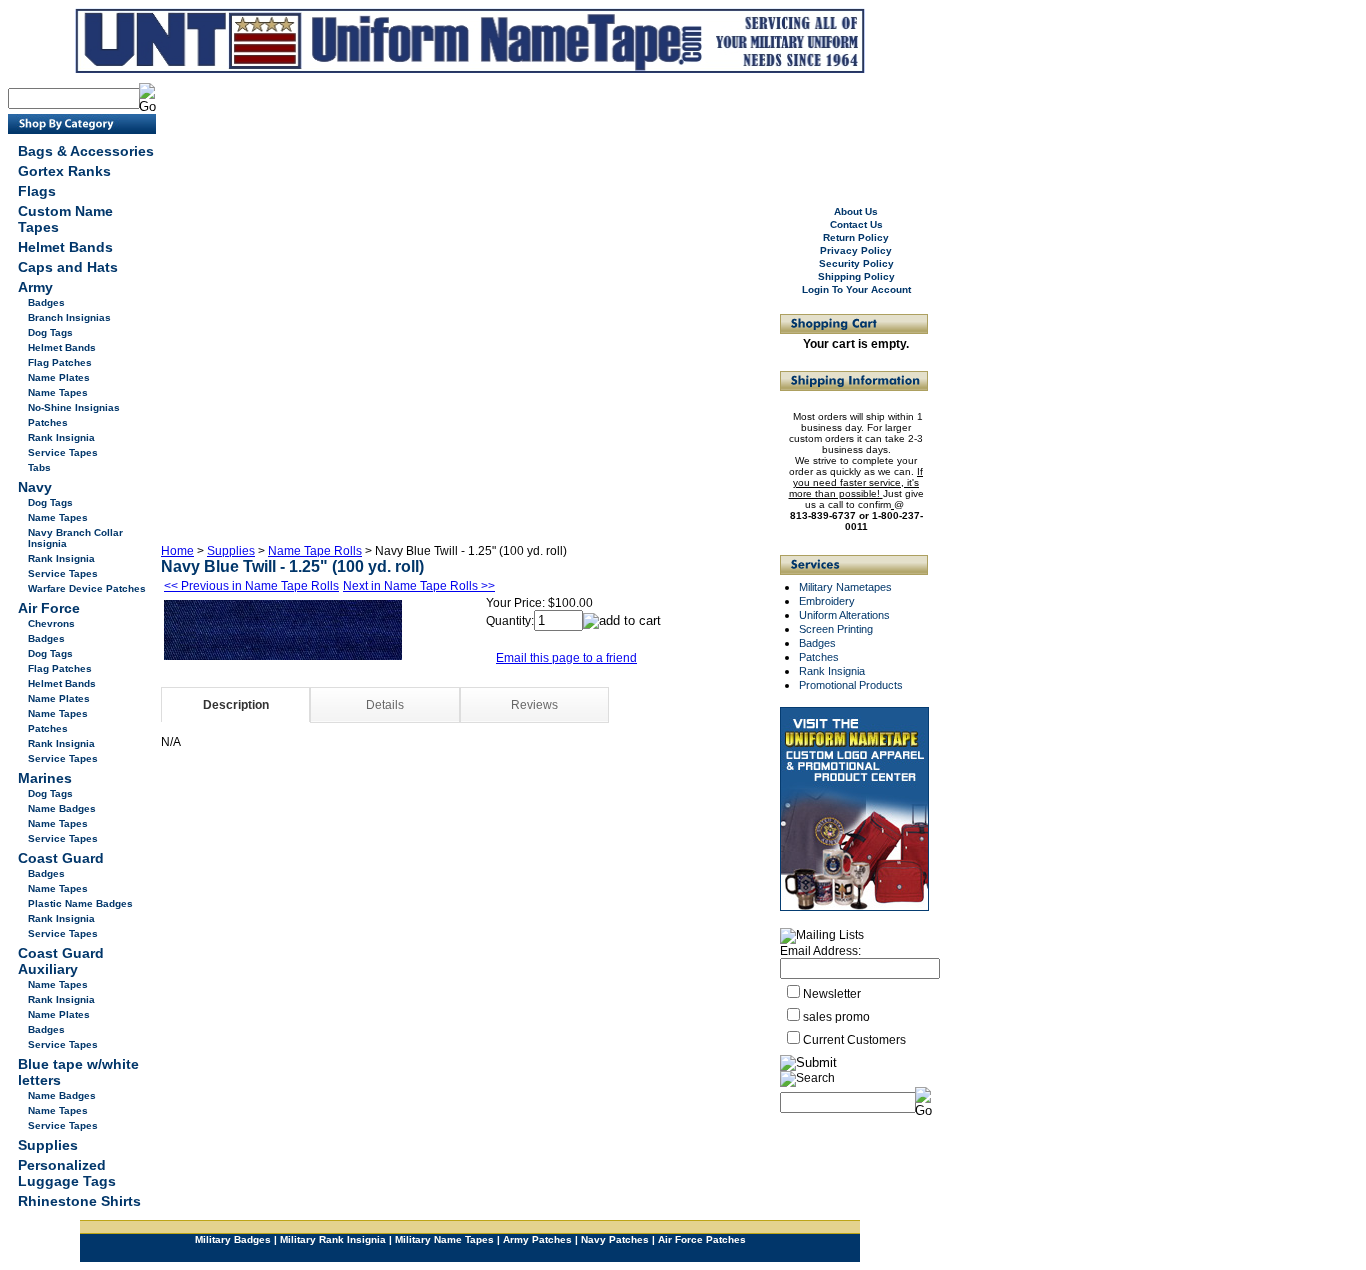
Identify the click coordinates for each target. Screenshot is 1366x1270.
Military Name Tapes (444, 1239)
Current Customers (854, 1040)
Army (35, 287)
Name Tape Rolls (315, 551)
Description (236, 705)
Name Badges (62, 808)
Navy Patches (615, 1239)
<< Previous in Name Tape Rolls (251, 586)
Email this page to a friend (566, 658)
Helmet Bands (65, 247)
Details (385, 705)
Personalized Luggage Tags (67, 1173)
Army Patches (537, 1239)
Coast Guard (61, 858)
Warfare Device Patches (87, 588)
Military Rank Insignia (333, 1239)
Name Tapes (58, 392)
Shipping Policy (856, 276)
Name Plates (59, 377)
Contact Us (856, 224)
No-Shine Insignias (74, 407)
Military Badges (233, 1239)
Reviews (534, 705)
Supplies (48, 1145)
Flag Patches (60, 362)
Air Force (49, 608)
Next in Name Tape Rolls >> (419, 586)
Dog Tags (50, 332)
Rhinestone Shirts (79, 1201)
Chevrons (51, 623)
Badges (46, 302)
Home (177, 551)
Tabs (39, 467)
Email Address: (820, 951)
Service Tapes (63, 452)
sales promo (836, 1017)
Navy (35, 487)
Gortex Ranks (64, 171)
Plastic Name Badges (80, 903)
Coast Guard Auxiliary (61, 961)
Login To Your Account (856, 289)
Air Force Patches (702, 1239)
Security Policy (856, 263)
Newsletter (832, 994)
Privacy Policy (856, 250)
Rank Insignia (61, 437)
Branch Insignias (69, 317)
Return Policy (856, 237)
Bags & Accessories (86, 151)
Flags (37, 191)
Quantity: (510, 621)
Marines (45, 778)
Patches (48, 422)
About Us (856, 211)
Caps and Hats (68, 267)
